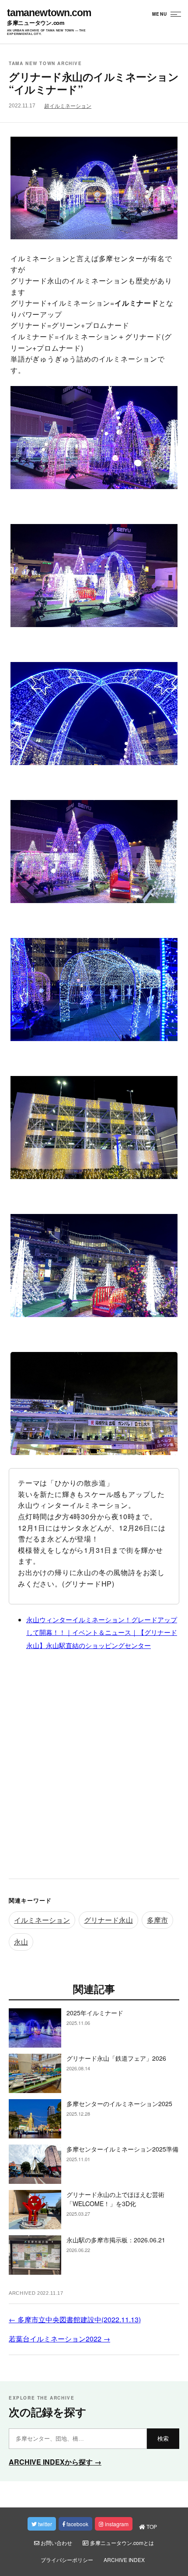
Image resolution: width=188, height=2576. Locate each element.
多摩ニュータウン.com (36, 23)
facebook (77, 2524)
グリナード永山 (108, 1920)
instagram (116, 2524)
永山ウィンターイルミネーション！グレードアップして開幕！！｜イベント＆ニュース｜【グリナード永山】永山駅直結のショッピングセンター (102, 1632)
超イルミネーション (68, 106)
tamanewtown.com (49, 13)
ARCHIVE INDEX (124, 2560)
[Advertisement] (94, 1767)
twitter (44, 2524)
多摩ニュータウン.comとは (121, 2543)
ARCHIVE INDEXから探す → (55, 2462)
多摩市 (157, 1920)
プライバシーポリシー (67, 2560)
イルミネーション (42, 1920)
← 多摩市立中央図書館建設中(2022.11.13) (75, 2319)
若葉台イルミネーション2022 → (59, 2339)
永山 (21, 1942)
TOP (151, 2526)
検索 (163, 2439)
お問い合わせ (56, 2543)
